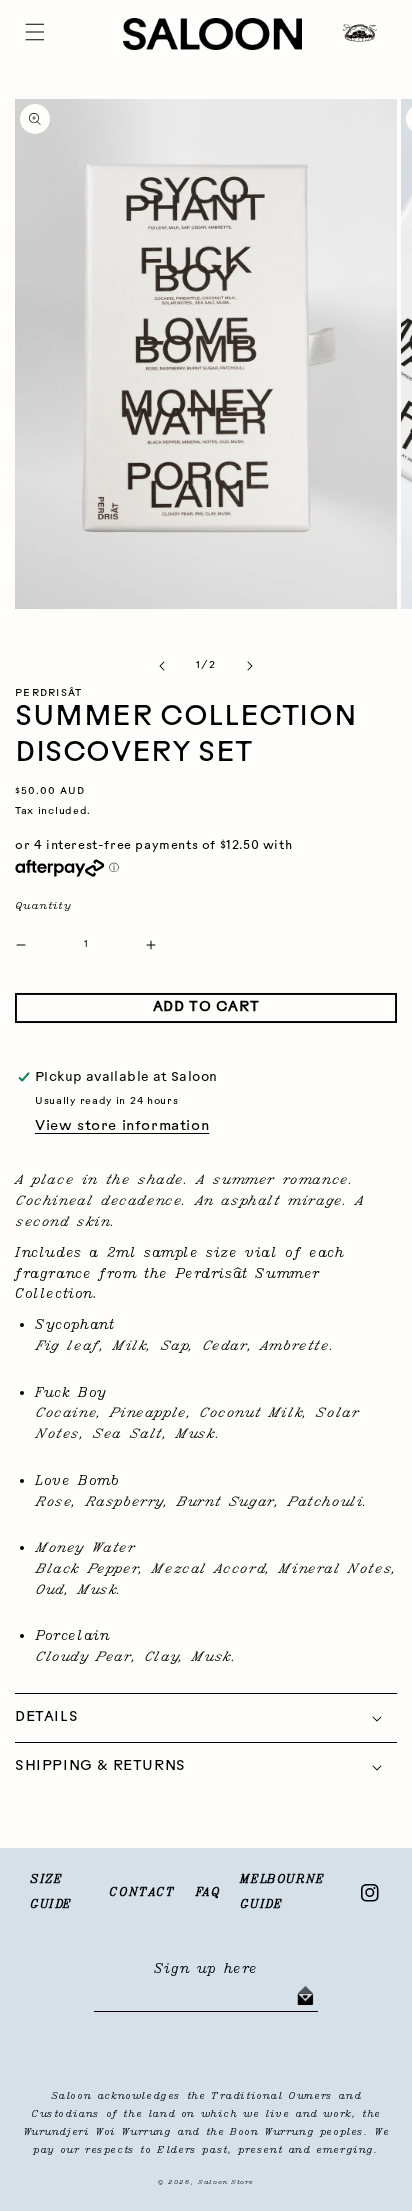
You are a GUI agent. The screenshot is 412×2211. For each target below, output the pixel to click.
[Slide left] (162, 666)
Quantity (43, 905)
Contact (142, 1893)
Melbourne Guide (282, 1892)
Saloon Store (225, 2182)
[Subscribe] (305, 1996)
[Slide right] (250, 666)
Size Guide (51, 1892)
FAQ (208, 1893)
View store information (122, 1126)
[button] (35, 32)
